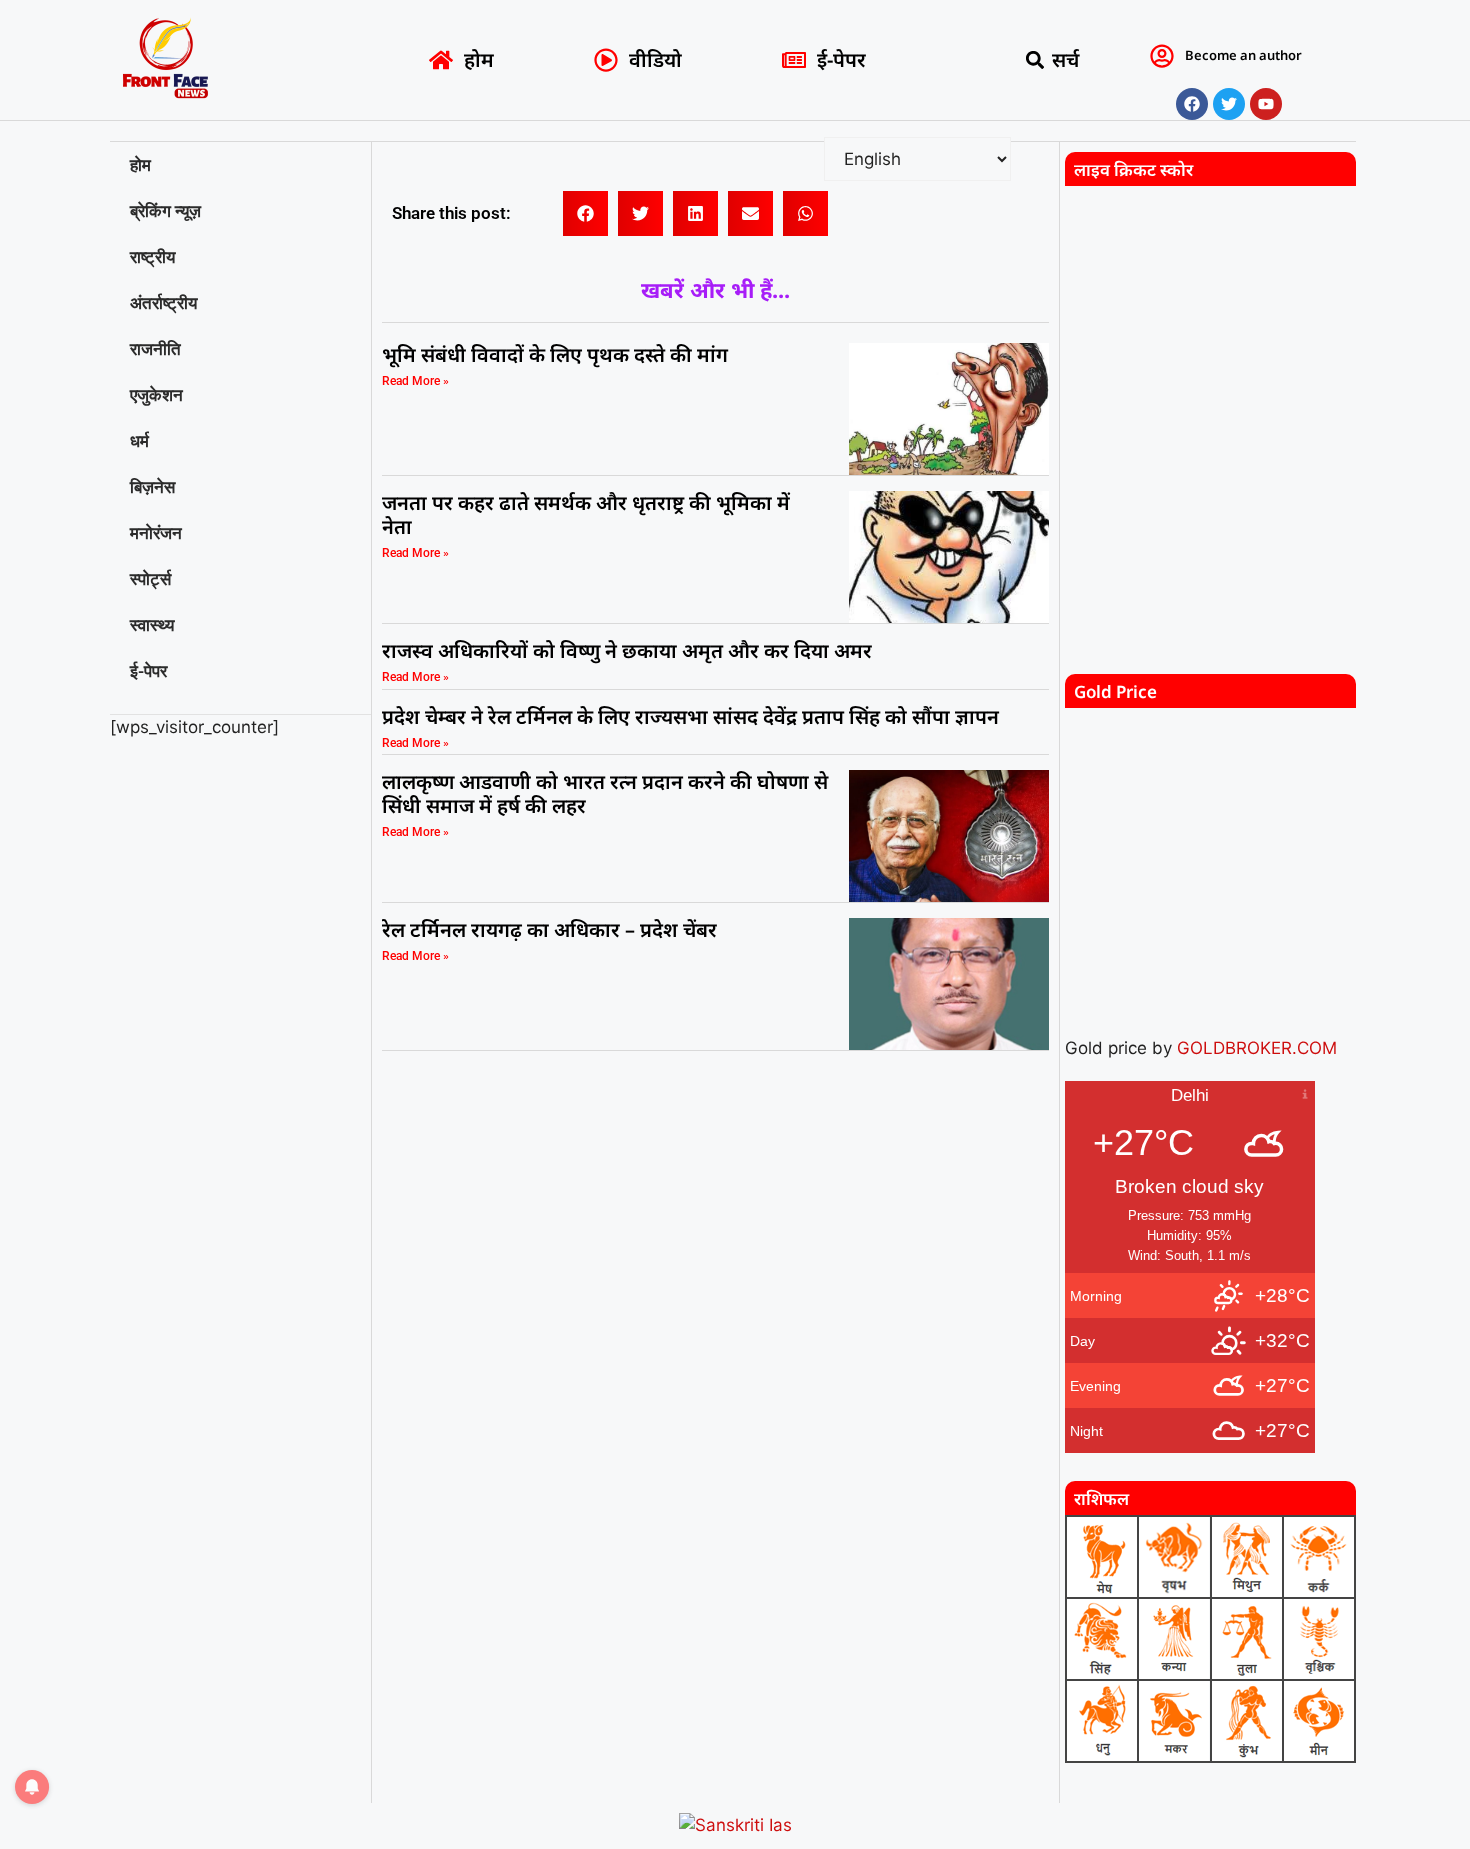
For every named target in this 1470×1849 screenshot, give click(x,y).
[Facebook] (1192, 104)
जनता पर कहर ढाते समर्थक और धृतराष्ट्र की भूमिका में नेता (586, 514)
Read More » (415, 381)
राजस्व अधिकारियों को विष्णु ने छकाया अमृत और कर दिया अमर (627, 650)
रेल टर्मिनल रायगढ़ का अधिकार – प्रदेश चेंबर (552, 929)
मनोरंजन (156, 533)
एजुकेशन (156, 395)
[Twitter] (1229, 104)
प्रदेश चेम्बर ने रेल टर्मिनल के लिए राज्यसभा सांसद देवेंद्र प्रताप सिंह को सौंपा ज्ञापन (690, 716)
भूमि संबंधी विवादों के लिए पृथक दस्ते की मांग (555, 354)
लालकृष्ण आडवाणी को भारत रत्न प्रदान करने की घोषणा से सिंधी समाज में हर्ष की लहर (605, 793)
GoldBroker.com (1257, 1048)
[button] (1035, 60)
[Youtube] (1266, 104)
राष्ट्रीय (152, 257)
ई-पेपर (148, 671)
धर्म (139, 441)
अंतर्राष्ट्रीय (163, 303)
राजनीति (155, 349)
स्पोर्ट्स (150, 579)
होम (140, 165)
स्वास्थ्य (152, 625)
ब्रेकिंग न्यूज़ (165, 211)
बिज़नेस (152, 487)
